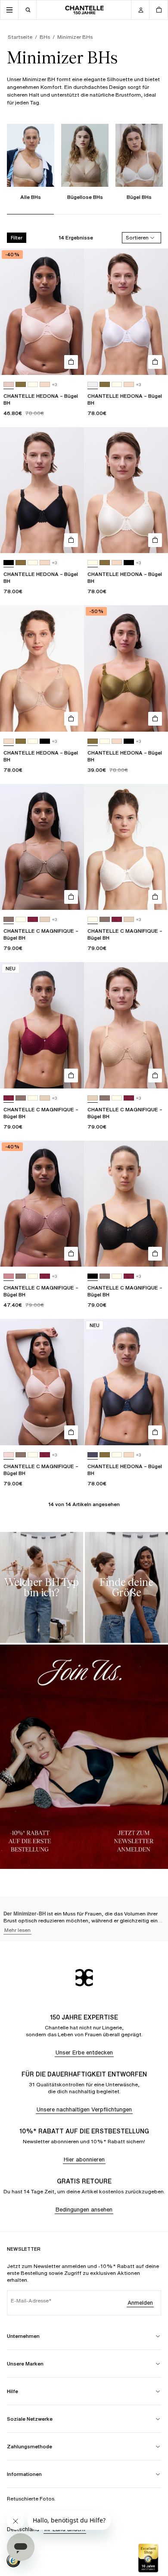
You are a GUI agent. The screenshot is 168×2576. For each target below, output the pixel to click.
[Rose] (9, 1276)
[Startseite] (84, 10)
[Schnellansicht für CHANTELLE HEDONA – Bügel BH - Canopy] (155, 719)
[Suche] (28, 10)
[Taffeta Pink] (9, 385)
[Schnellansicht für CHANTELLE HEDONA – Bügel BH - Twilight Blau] (155, 1432)
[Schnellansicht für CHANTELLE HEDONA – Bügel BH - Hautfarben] (71, 719)
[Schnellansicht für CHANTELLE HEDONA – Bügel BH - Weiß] (155, 362)
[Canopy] (21, 385)
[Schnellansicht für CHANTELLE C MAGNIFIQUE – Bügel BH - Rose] (71, 1254)
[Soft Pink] (9, 1455)
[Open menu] (9, 10)
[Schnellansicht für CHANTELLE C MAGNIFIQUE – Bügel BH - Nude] (155, 1076)
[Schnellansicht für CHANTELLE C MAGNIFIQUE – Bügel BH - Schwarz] (155, 1254)
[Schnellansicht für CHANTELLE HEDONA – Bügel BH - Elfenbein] (155, 540)
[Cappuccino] (9, 920)
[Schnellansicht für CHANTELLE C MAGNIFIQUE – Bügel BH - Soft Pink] (71, 1432)
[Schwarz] (9, 563)
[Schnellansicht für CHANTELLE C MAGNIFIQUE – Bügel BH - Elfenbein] (155, 897)
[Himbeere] (33, 920)
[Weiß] (93, 385)
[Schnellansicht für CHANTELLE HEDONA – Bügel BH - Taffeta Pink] (71, 362)
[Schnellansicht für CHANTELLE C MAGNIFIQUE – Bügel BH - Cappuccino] (71, 897)
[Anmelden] (140, 10)
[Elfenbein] (33, 385)
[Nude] (45, 920)
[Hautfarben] (45, 385)
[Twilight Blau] (93, 1455)
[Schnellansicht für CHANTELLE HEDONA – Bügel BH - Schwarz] (71, 540)
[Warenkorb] (159, 10)
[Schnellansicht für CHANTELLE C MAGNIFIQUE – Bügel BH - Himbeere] (71, 1076)
